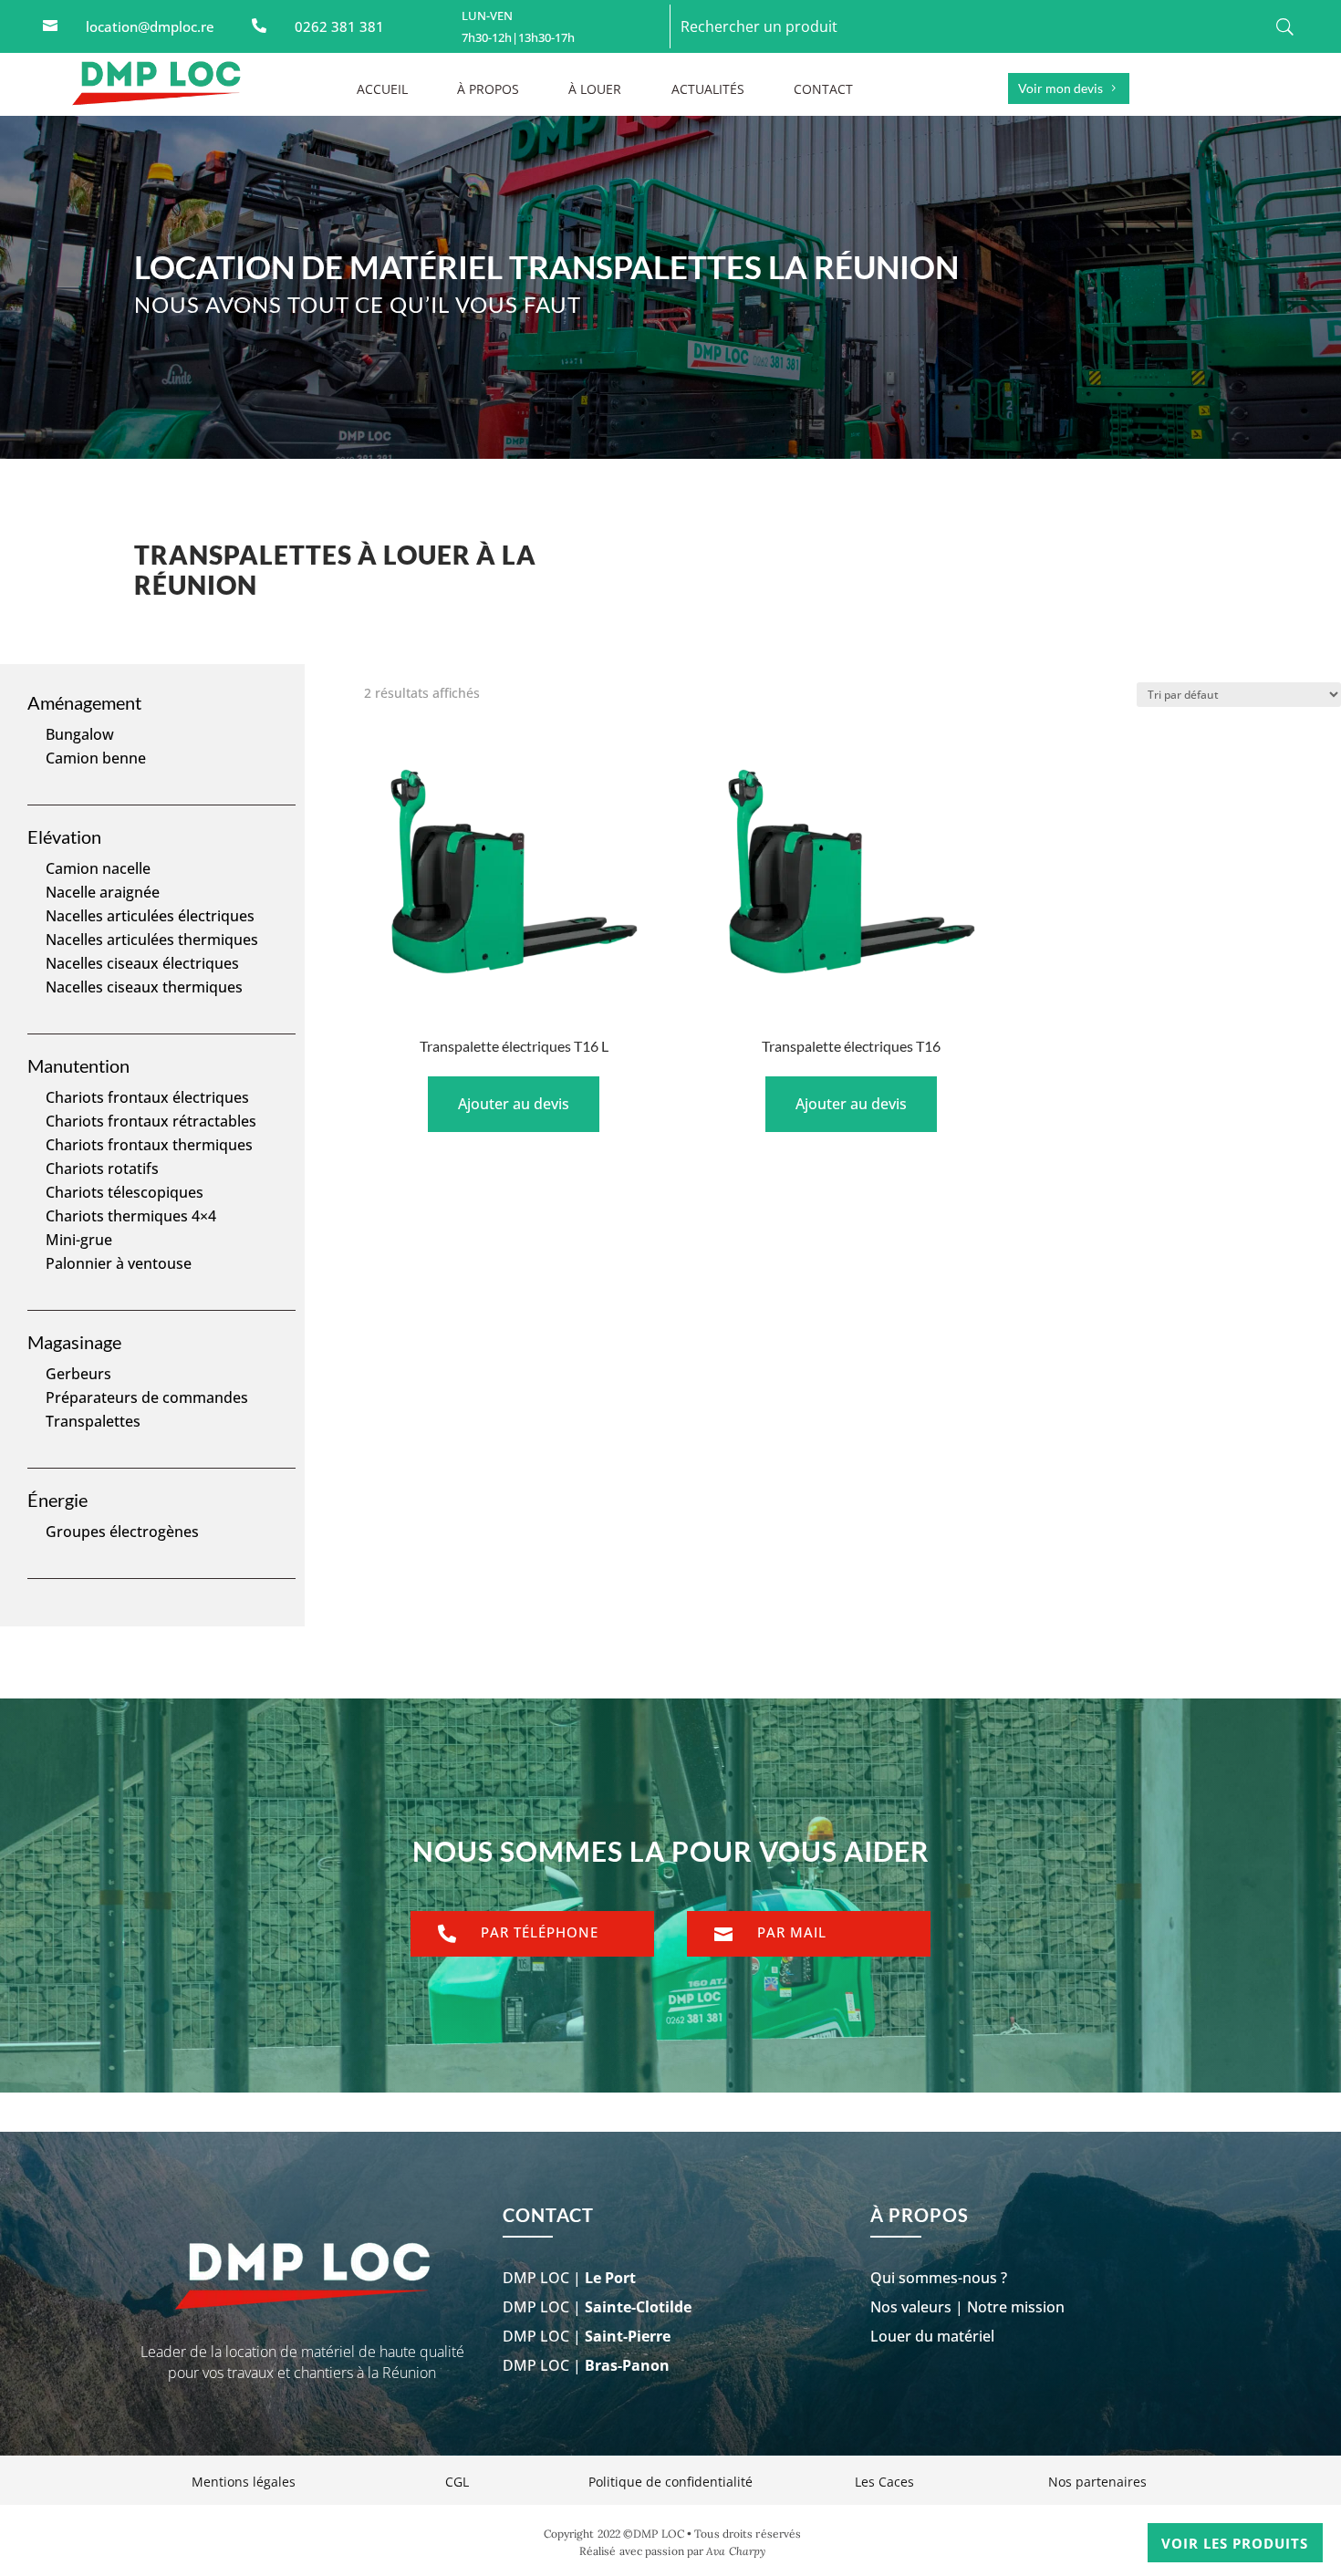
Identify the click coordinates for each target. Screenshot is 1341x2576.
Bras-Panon (627, 2365)
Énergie (57, 1500)
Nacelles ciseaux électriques (142, 963)
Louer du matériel (932, 2336)
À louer (595, 90)
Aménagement (84, 702)
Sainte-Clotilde (638, 2307)
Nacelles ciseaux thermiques (144, 987)
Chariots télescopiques (125, 1192)
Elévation (64, 836)
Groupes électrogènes (122, 1532)
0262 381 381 (339, 26)
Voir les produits (1235, 2543)
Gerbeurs (78, 1374)
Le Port (610, 2278)
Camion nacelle (98, 868)
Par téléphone (540, 1932)
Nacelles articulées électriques (150, 916)
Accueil (382, 90)
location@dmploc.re (150, 26)
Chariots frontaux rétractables (151, 1121)
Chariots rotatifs (102, 1169)
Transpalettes (93, 1421)
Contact (823, 90)
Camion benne (96, 758)
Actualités (708, 90)
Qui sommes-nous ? (939, 2278)
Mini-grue (79, 1240)
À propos (488, 90)
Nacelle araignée (103, 892)
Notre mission (1016, 2307)
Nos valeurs (911, 2307)
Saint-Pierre (628, 2336)
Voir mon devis (1060, 88)
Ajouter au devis (514, 1104)
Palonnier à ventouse (119, 1263)
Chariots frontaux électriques (147, 1097)
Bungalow (80, 734)
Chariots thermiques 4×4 (131, 1216)
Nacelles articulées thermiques (152, 940)
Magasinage (74, 1342)
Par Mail (792, 1932)
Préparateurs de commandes (147, 1397)
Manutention (78, 1065)
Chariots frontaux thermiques (149, 1145)
